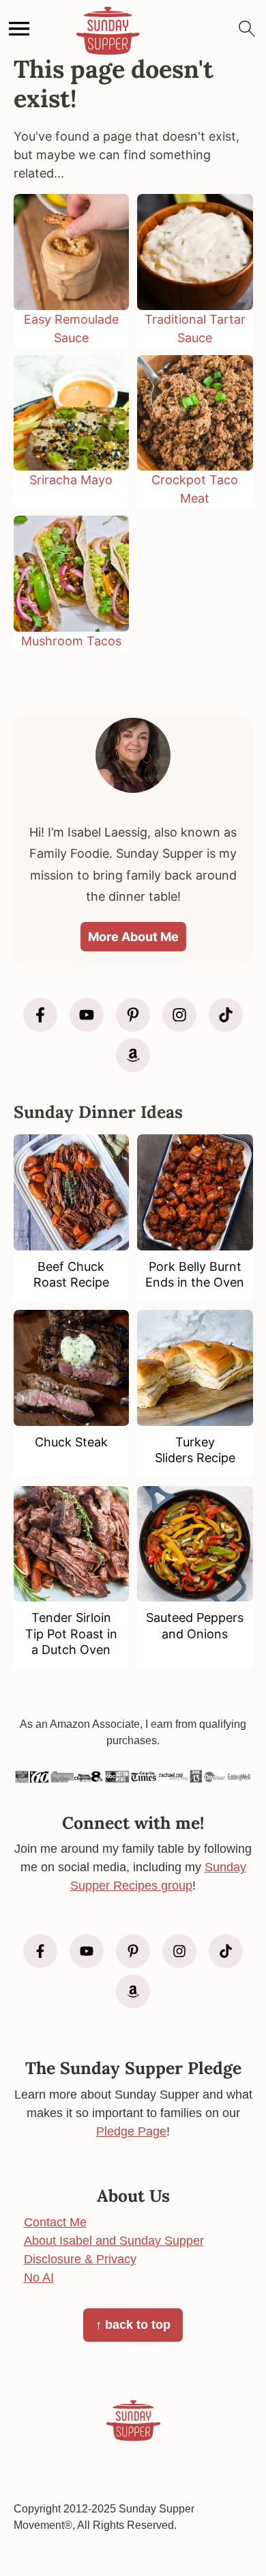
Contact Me (55, 2222)
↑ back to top (133, 2325)
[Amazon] (133, 1055)
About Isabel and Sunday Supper (114, 2241)
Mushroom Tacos (71, 641)
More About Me (133, 937)
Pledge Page (131, 2131)
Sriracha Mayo (71, 480)
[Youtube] (87, 1015)
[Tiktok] (226, 1015)
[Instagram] (179, 1015)
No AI (39, 2278)
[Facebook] (40, 1015)
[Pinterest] (133, 1015)
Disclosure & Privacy (80, 2259)
